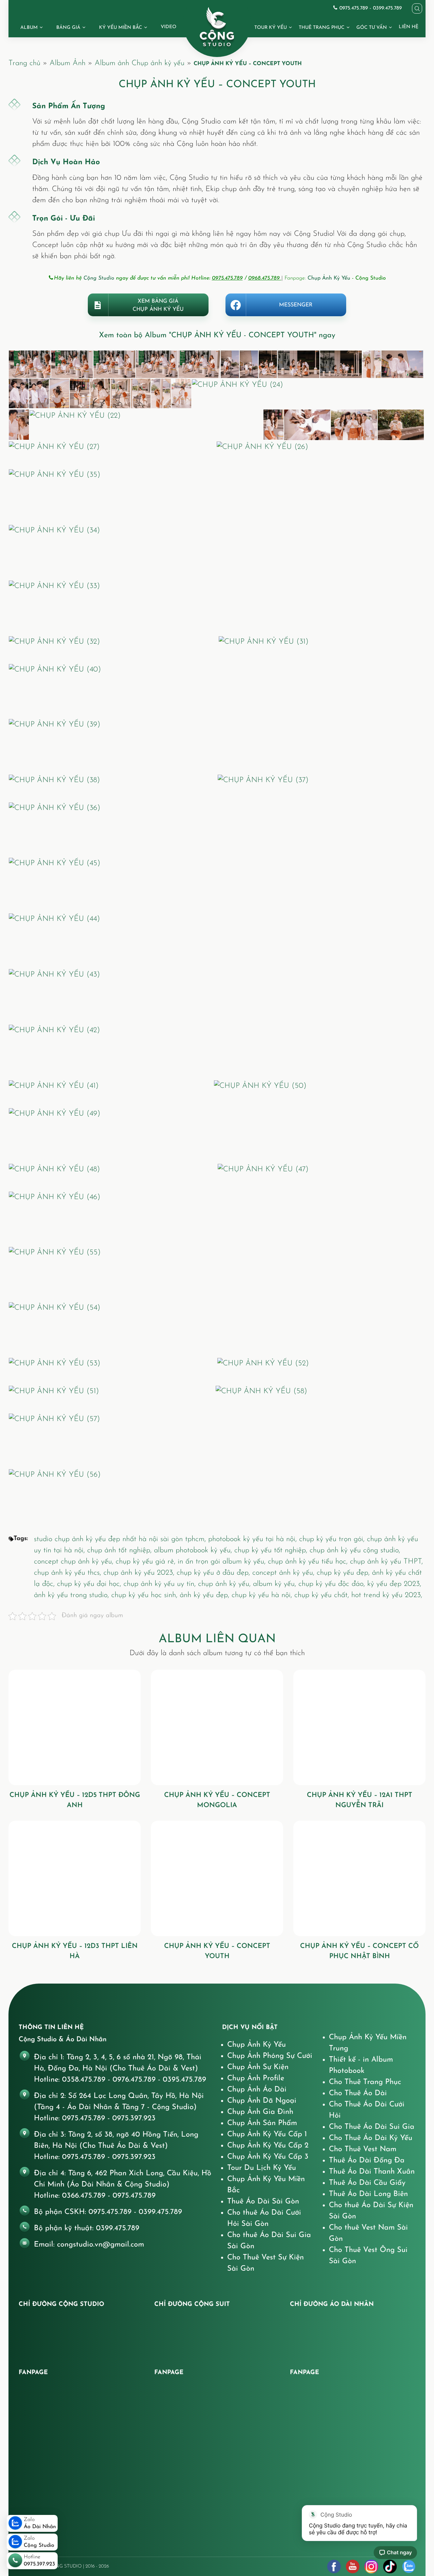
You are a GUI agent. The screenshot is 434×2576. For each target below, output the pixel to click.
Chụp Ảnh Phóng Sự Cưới (270, 2056)
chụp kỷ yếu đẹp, (344, 1573)
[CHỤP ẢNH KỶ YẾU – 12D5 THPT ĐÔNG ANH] (75, 1727)
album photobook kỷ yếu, (194, 1550)
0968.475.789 (265, 278)
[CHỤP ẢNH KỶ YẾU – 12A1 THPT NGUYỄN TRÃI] (359, 1727)
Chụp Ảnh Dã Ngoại (262, 2101)
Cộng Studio (99, 278)
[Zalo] (409, 2566)
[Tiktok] (390, 2566)
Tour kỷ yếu (271, 28)
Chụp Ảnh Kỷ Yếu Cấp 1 (267, 2134)
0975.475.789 (227, 278)
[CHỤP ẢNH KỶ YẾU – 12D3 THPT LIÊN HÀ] (75, 1878)
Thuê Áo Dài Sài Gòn (263, 2202)
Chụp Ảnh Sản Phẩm (262, 2123)
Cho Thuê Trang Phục (365, 2082)
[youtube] (353, 2566)
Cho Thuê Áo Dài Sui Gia (372, 2127)
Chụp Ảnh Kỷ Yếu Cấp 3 (268, 2157)
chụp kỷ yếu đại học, (90, 1584)
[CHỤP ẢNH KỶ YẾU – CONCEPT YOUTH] (217, 1878)
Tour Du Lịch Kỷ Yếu (262, 2168)
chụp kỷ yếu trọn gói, (333, 1539)
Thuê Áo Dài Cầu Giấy (367, 2183)
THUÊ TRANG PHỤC (322, 28)
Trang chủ (24, 63)
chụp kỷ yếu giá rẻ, (147, 1562)
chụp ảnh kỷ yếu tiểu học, (309, 1562)
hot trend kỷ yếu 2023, (387, 1595)
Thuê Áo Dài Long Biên (368, 2194)
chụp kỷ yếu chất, (323, 1595)
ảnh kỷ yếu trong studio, (73, 1595)
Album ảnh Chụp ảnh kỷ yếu (140, 63)
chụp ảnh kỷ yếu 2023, (140, 1573)
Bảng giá (68, 28)
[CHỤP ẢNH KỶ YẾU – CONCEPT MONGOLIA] (217, 1727)
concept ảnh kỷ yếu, (284, 1573)
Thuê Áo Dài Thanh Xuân (372, 2172)
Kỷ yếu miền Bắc (121, 28)
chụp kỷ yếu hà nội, (263, 1595)
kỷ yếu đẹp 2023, (394, 1584)
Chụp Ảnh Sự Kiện (258, 2067)
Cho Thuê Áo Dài (358, 2093)
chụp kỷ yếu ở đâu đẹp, (214, 1573)
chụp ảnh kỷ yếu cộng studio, (355, 1550)
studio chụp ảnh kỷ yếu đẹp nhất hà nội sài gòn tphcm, (121, 1539)
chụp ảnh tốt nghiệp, (121, 1550)
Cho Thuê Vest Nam (363, 2149)
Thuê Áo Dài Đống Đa (367, 2161)
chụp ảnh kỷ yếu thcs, (69, 1573)
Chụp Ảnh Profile (256, 2078)
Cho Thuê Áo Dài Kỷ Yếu (371, 2138)
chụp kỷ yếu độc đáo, (333, 1584)
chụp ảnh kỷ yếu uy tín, (161, 1584)
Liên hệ (409, 27)
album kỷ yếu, (276, 1584)
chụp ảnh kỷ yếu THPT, (386, 1562)
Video (169, 27)
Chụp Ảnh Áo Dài (257, 2090)
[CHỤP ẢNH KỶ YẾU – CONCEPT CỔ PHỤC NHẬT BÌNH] (359, 1878)
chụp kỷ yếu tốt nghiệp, (272, 1550)
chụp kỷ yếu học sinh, (145, 1595)
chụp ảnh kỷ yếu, (225, 1584)
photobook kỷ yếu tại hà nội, (254, 1539)
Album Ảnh (67, 63)
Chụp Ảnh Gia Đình (260, 2112)
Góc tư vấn (372, 28)
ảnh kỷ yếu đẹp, (206, 1595)
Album (29, 28)
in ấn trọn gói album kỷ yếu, (223, 1562)
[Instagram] (371, 2566)
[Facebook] (334, 2566)
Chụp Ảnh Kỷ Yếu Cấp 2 (268, 2146)
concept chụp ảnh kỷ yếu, (75, 1562)
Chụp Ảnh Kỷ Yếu (329, 278)
